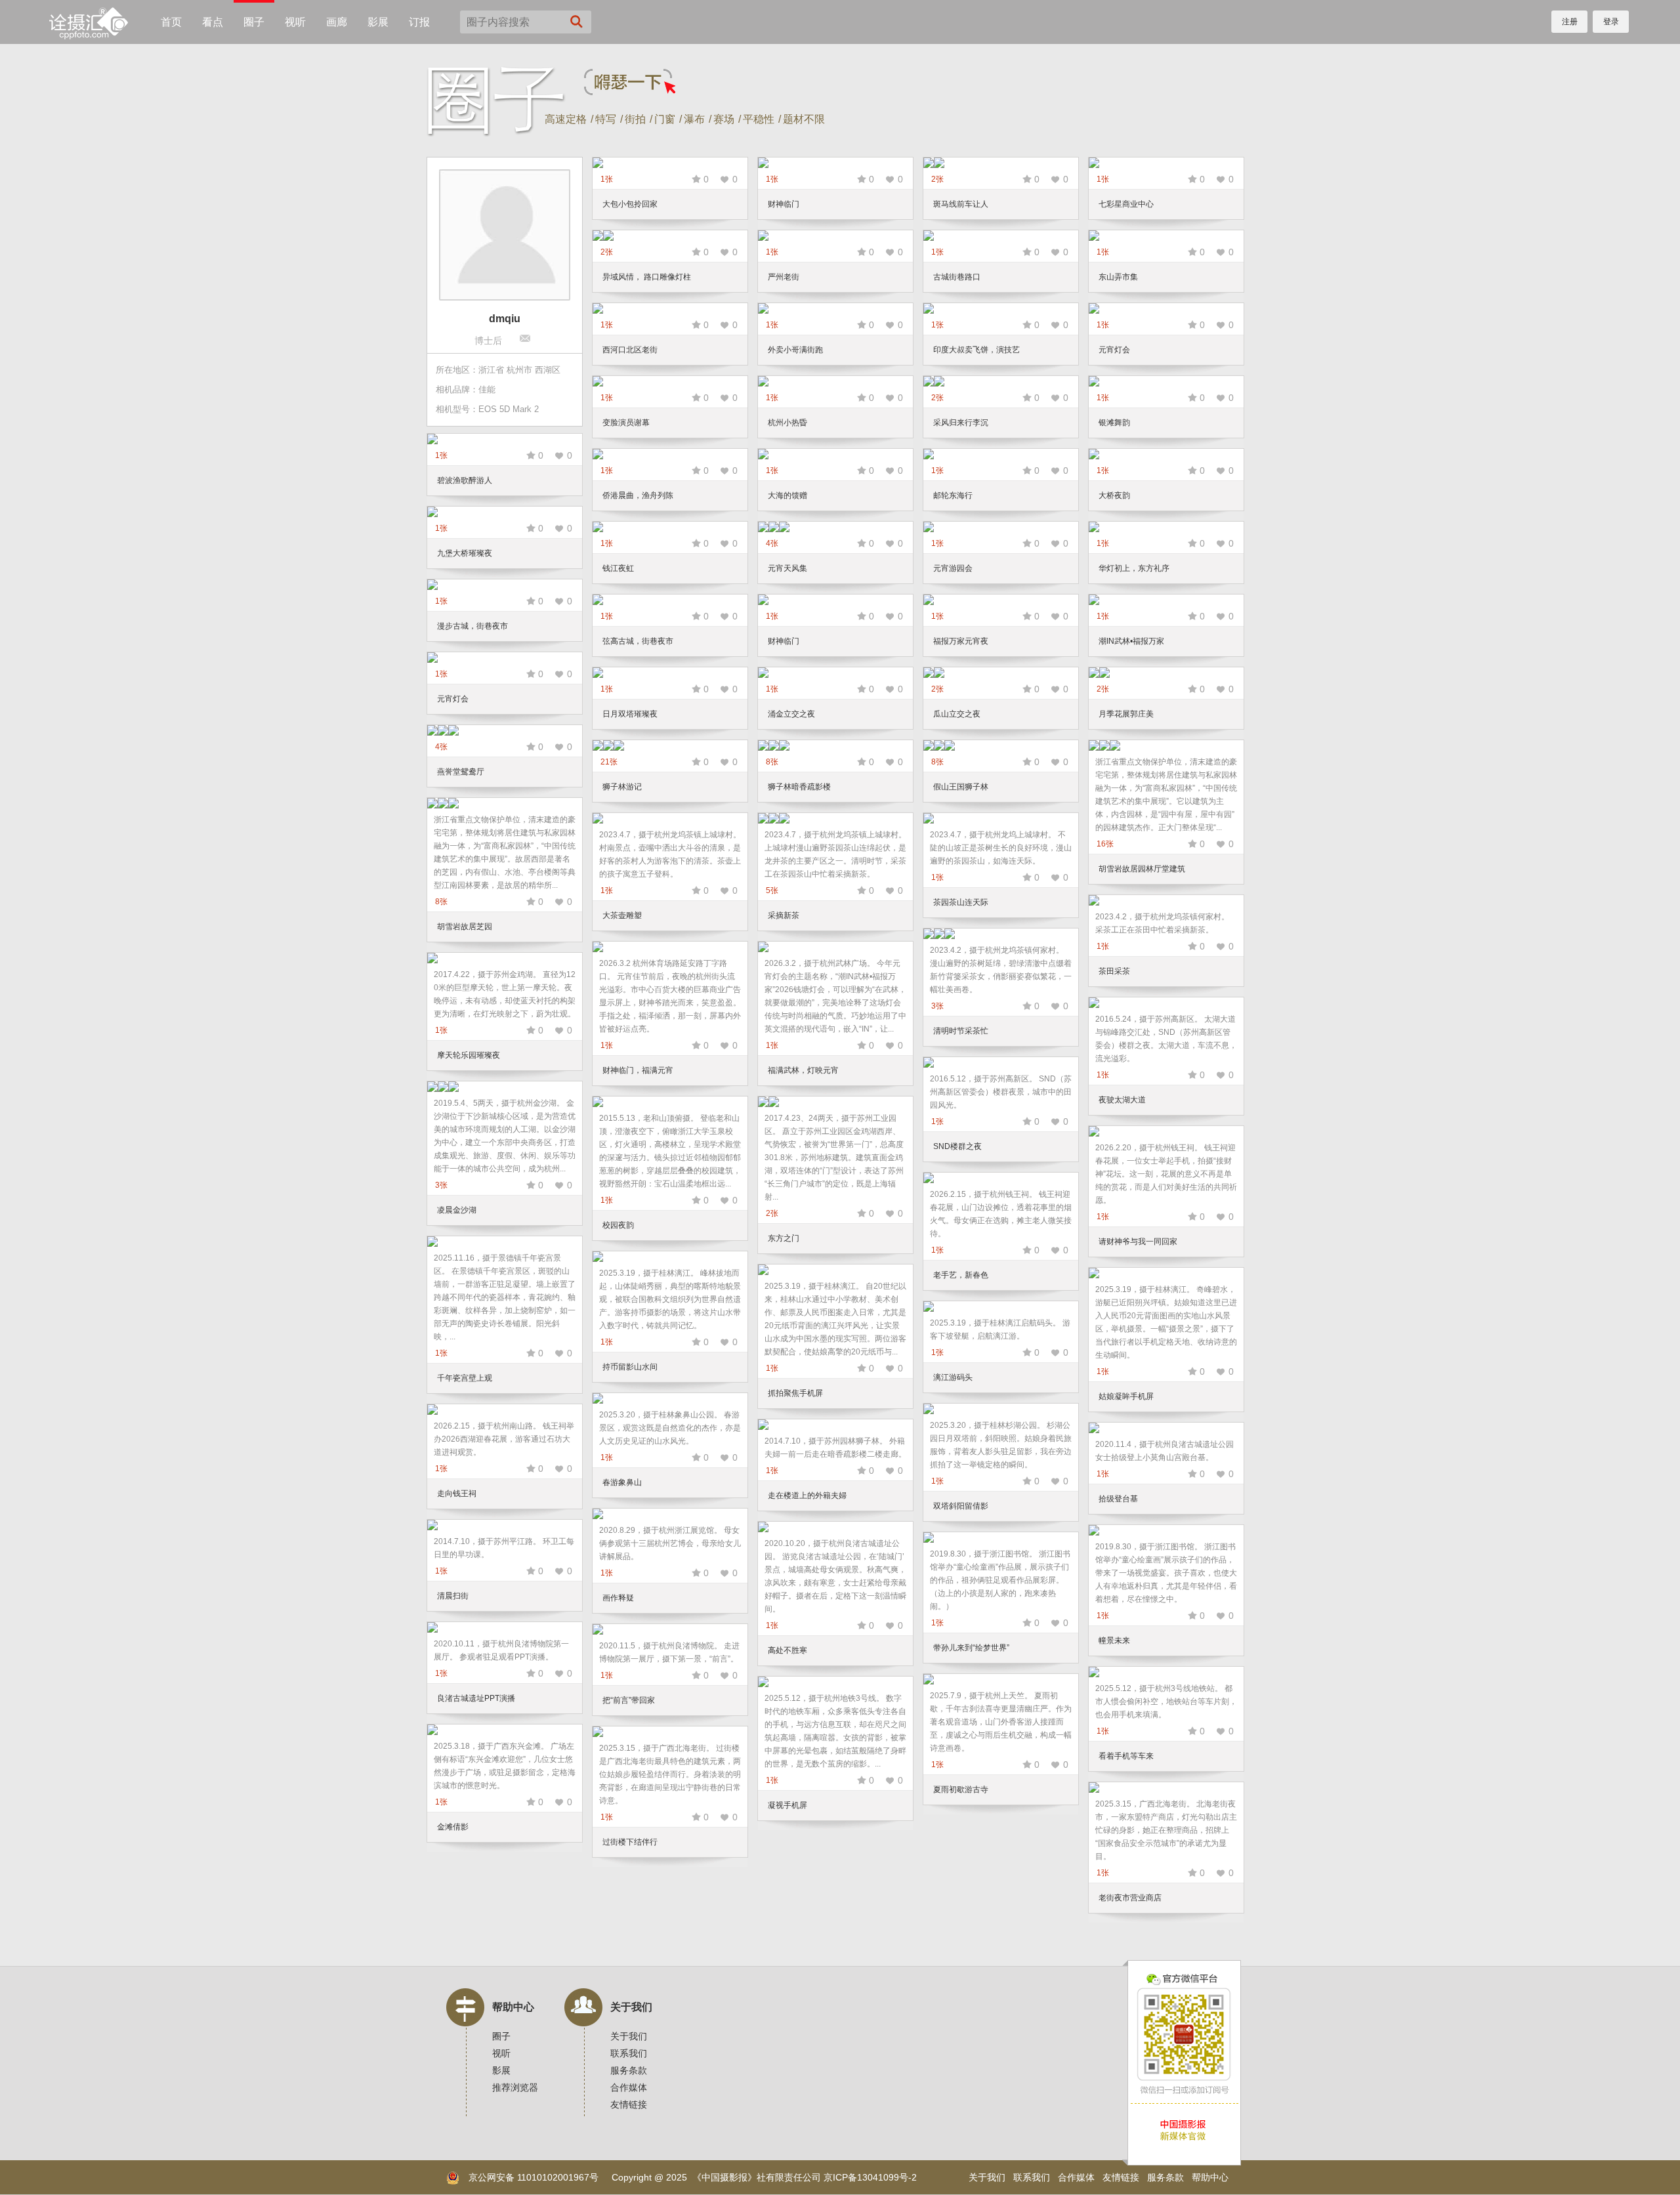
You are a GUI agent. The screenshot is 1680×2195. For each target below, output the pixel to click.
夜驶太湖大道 (1122, 1100)
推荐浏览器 (515, 2087)
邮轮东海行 (953, 495)
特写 (606, 119)
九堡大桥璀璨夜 (465, 553)
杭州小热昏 (787, 423)
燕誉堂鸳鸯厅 (461, 772)
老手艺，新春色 (961, 1275)
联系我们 (629, 2053)
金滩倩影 (453, 1827)
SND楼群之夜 (957, 1146)
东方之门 (784, 1238)
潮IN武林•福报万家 (1131, 641)
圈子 (254, 22)
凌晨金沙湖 (457, 1210)
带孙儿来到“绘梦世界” (971, 1648)
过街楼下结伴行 (630, 1842)
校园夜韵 (618, 1225)
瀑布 (694, 119)
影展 (378, 22)
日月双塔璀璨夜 (630, 714)
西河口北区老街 (630, 350)
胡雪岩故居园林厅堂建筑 (1142, 869)
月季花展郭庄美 (1126, 714)
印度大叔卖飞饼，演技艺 (976, 350)
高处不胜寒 (787, 1650)
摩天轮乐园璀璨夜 (469, 1055)
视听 (295, 22)
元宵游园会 (953, 568)
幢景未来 (1114, 1641)
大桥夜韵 (1114, 495)
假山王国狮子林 (961, 787)
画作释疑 (618, 1598)
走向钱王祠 (457, 1494)
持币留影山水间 (630, 1367)
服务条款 (629, 2070)
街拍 (635, 119)
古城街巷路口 (957, 277)
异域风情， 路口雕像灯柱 (647, 277)
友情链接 (629, 2104)
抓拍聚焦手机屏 (795, 1393)
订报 (419, 22)
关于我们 (631, 2007)
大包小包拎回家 (630, 204)
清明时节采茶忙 (961, 1031)
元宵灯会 (1114, 350)
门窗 (665, 119)
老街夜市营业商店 (1130, 1898)
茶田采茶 (1114, 971)
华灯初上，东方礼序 (1134, 568)
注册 (1570, 22)
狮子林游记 (622, 787)
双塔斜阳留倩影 (961, 1506)
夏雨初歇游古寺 (961, 1789)
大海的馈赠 (787, 495)
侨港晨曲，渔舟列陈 (638, 495)
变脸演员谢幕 (626, 423)
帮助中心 (513, 2007)
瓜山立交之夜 (957, 714)
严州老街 (784, 277)
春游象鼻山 (622, 1482)
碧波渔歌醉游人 (465, 480)
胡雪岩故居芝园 (465, 927)
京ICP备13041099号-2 (870, 2177)
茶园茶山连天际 (961, 902)
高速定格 (566, 119)
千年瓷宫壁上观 (465, 1378)
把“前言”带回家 (629, 1700)
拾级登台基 (1118, 1499)
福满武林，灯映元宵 (803, 1070)
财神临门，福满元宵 (638, 1070)
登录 (1611, 22)
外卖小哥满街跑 (795, 350)
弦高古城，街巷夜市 (638, 641)
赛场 (724, 119)
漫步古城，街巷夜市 (472, 626)
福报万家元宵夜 (961, 641)
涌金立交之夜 (791, 714)
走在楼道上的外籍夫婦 (807, 1495)
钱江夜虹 (618, 568)
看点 (213, 22)
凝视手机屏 (787, 1805)
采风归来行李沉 (961, 423)
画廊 (337, 22)
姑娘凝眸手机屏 (1126, 1396)
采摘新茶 (784, 915)
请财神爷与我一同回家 (1138, 1242)
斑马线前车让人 (961, 204)
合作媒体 (629, 2087)
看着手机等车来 (1126, 1756)
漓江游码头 (953, 1377)
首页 (171, 22)
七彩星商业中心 (1126, 204)
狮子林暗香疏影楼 (799, 787)
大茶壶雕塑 (622, 915)
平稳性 (759, 119)
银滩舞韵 (1114, 423)
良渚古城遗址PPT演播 (476, 1698)
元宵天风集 (787, 568)
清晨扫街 (453, 1596)
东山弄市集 (1118, 277)
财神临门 (784, 204)
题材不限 (804, 119)
